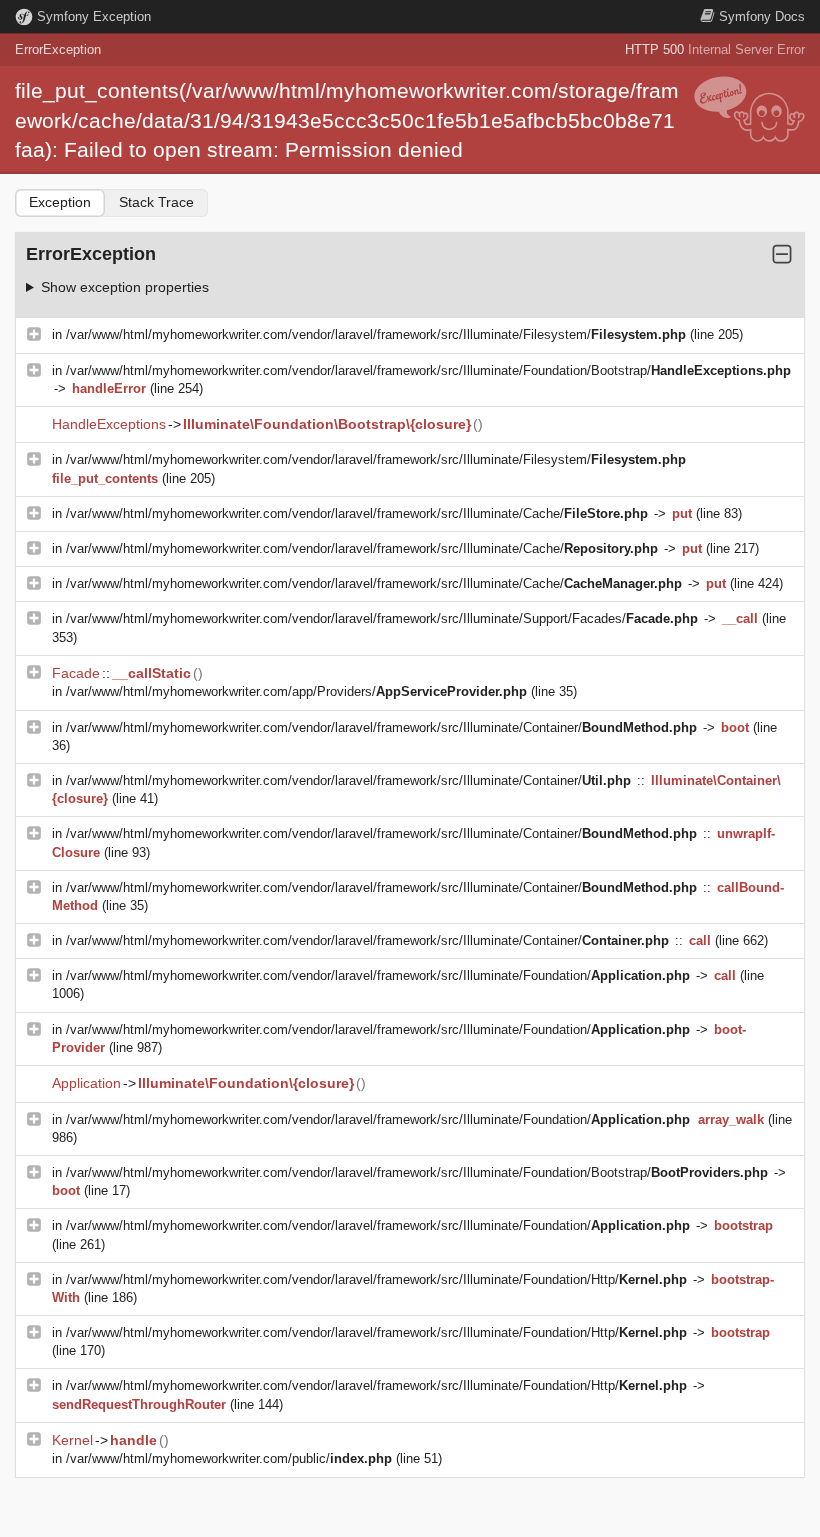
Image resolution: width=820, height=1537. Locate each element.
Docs (762, 16)
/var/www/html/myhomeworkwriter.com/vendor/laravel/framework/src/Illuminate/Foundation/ (378, 975)
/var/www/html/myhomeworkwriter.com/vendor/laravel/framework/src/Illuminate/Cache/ (357, 513)
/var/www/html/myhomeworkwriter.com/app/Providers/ (296, 691)
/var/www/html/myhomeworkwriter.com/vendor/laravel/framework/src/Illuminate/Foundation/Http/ (376, 1279)
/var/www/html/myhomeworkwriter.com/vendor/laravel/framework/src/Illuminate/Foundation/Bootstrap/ (428, 370)
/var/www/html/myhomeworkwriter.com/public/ (229, 1458)
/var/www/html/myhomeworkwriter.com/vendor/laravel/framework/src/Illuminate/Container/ (381, 727)
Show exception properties (125, 287)
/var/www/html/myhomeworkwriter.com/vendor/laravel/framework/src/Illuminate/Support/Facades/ (382, 618)
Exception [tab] (60, 202)
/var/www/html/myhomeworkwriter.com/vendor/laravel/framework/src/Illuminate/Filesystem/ (376, 334)
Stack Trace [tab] (156, 202)
